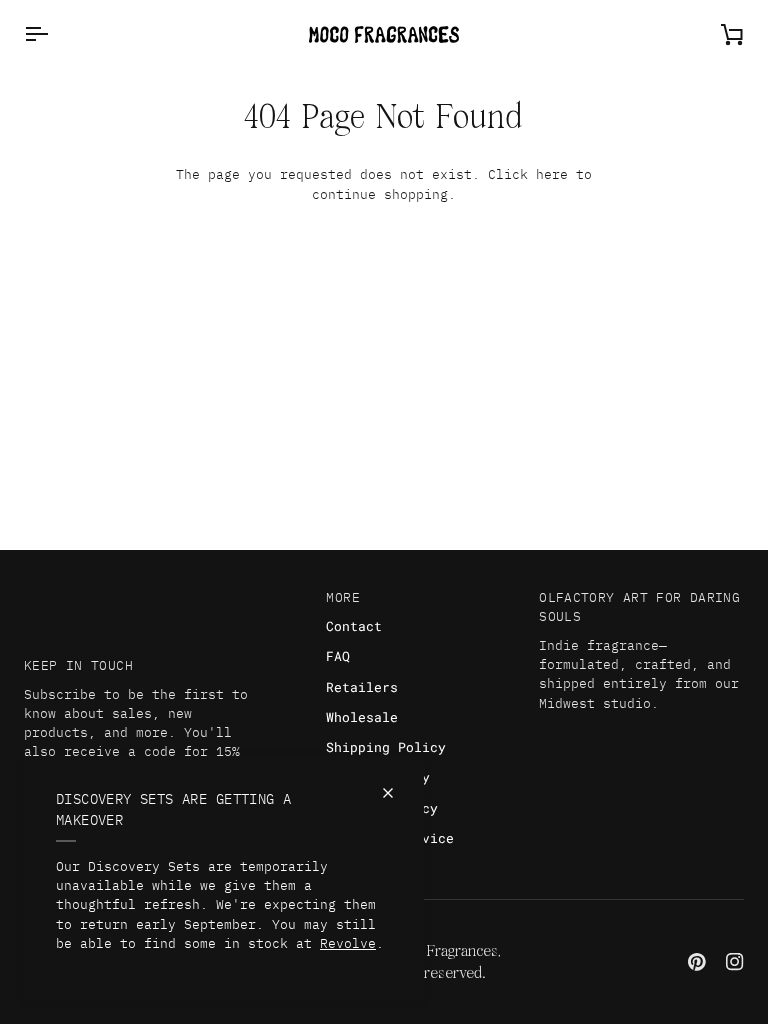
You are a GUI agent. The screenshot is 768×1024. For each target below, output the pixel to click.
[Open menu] (54, 34)
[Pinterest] (697, 962)
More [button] (343, 597)
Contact (354, 626)
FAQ (338, 656)
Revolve (348, 943)
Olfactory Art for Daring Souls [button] (639, 606)
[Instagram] (735, 962)
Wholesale (362, 717)
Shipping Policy (386, 747)
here (552, 174)
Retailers (362, 687)
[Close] (396, 793)
